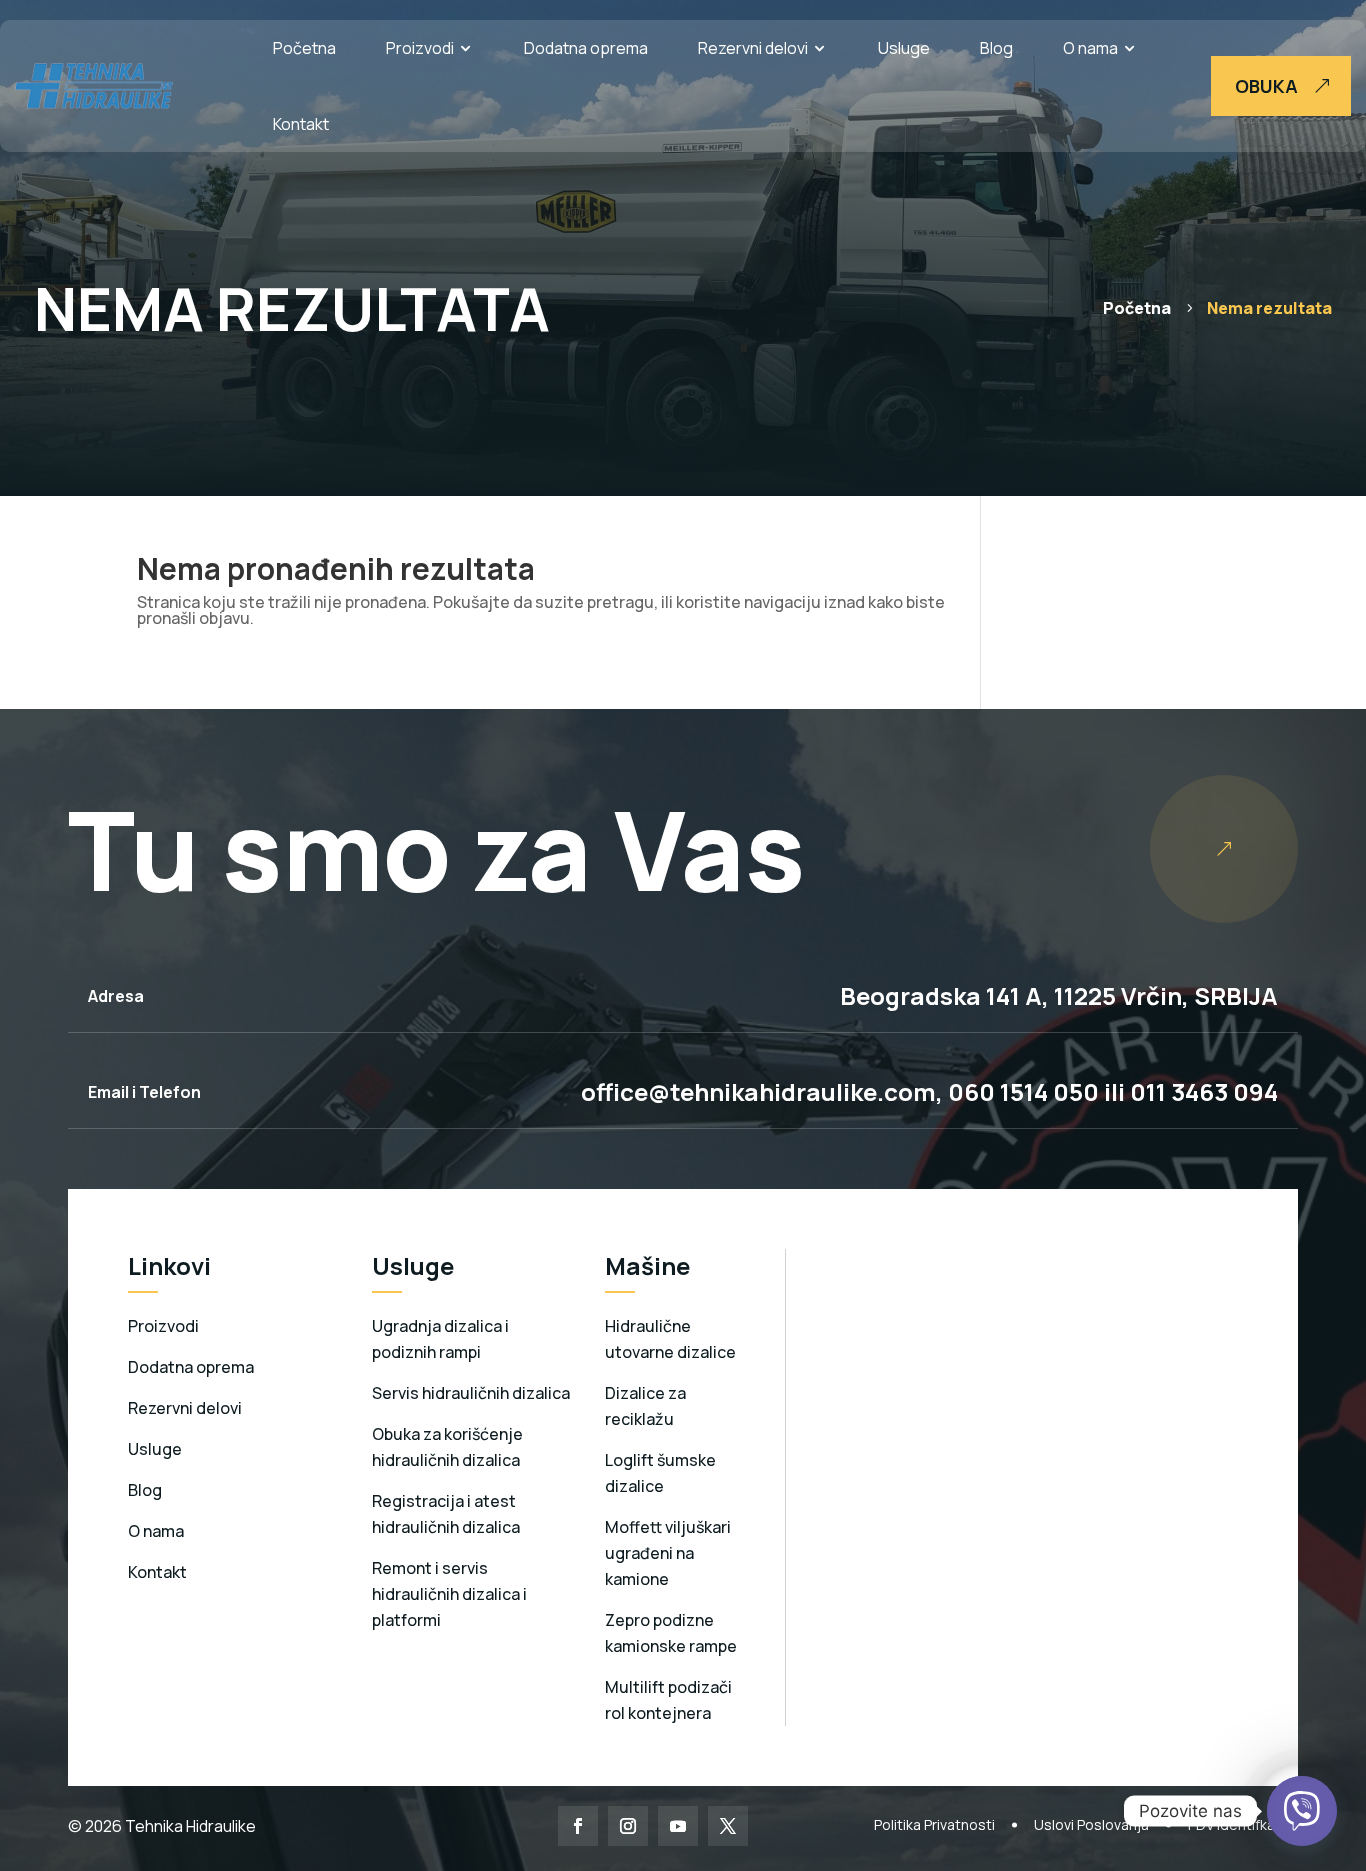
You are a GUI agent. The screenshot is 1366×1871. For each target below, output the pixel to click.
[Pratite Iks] (728, 1826)
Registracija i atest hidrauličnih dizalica (446, 1514)
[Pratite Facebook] (578, 1826)
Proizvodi (420, 48)
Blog (996, 48)
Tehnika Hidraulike (189, 1826)
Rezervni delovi (753, 48)
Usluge (904, 48)
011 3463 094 (1204, 1091)
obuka (1266, 86)
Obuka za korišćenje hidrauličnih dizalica (447, 1447)
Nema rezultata (1269, 308)
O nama (1090, 48)
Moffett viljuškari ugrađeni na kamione (668, 1553)
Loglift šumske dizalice (660, 1473)
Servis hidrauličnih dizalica (471, 1393)
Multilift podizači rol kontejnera (668, 1700)
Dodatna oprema (586, 48)
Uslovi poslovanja (1091, 1824)
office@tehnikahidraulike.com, (762, 1091)
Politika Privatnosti (934, 1824)
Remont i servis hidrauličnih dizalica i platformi (449, 1594)
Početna (304, 48)
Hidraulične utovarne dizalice (670, 1339)
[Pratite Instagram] (628, 1826)
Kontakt (301, 124)
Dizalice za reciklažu (645, 1406)
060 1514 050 (1021, 1091)
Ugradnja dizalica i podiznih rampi (440, 1339)
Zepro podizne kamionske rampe (671, 1633)
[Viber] (1302, 1811)
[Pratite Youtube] (678, 1826)
